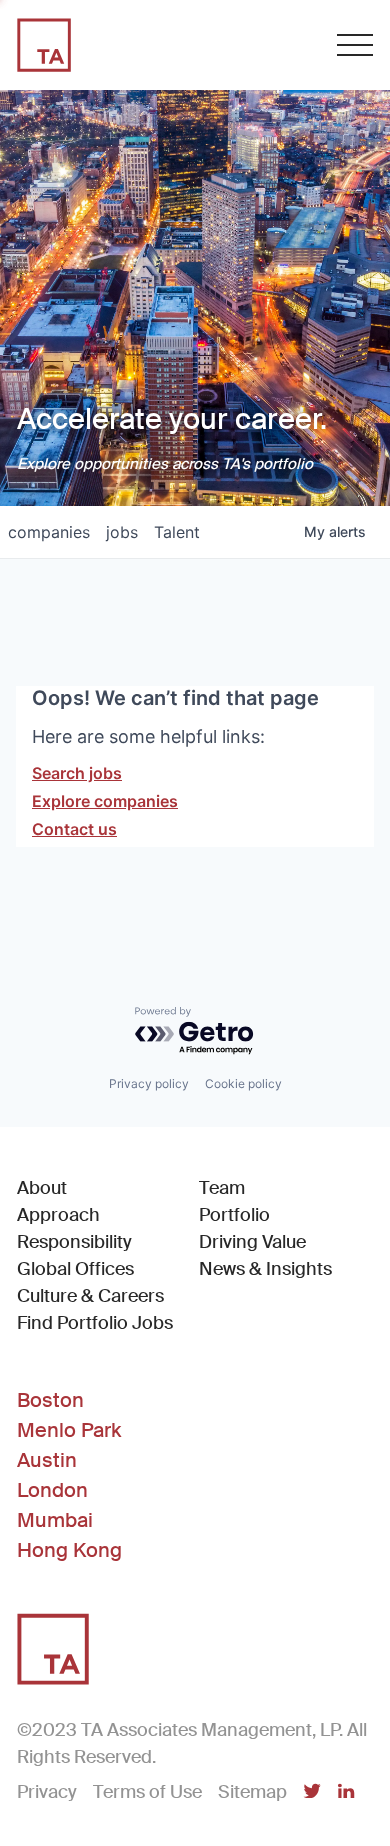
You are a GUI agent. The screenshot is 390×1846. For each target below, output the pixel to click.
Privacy (47, 1792)
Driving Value (252, 1242)
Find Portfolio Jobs (95, 1322)
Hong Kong (69, 1550)
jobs (122, 532)
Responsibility (74, 1242)
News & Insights (265, 1269)
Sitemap (252, 1792)
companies (49, 532)
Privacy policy (149, 1083)
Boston (50, 1400)
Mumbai (55, 1520)
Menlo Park (69, 1430)
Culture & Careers (90, 1296)
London (52, 1490)
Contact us (74, 829)
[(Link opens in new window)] (312, 1793)
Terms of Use (147, 1792)
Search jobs (77, 773)
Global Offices (75, 1269)
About (42, 1188)
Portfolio (234, 1215)
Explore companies (105, 801)
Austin (47, 1460)
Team (222, 1188)
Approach (58, 1215)
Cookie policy (243, 1083)
